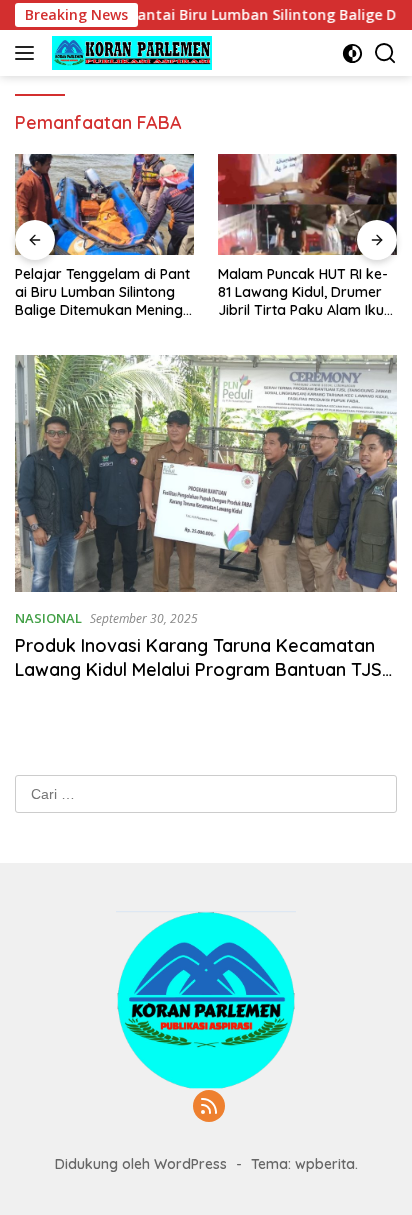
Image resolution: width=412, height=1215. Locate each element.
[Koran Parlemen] (129, 53)
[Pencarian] (385, 53)
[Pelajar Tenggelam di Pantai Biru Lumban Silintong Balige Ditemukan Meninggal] (104, 204)
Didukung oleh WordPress (141, 1164)
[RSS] (209, 1107)
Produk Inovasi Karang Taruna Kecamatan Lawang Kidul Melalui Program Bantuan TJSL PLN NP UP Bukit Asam (203, 669)
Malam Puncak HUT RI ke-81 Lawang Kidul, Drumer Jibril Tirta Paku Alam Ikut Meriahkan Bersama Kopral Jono (303, 292)
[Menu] (28, 53)
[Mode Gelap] (352, 53)
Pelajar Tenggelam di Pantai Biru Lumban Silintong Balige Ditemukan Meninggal (103, 292)
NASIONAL (48, 618)
